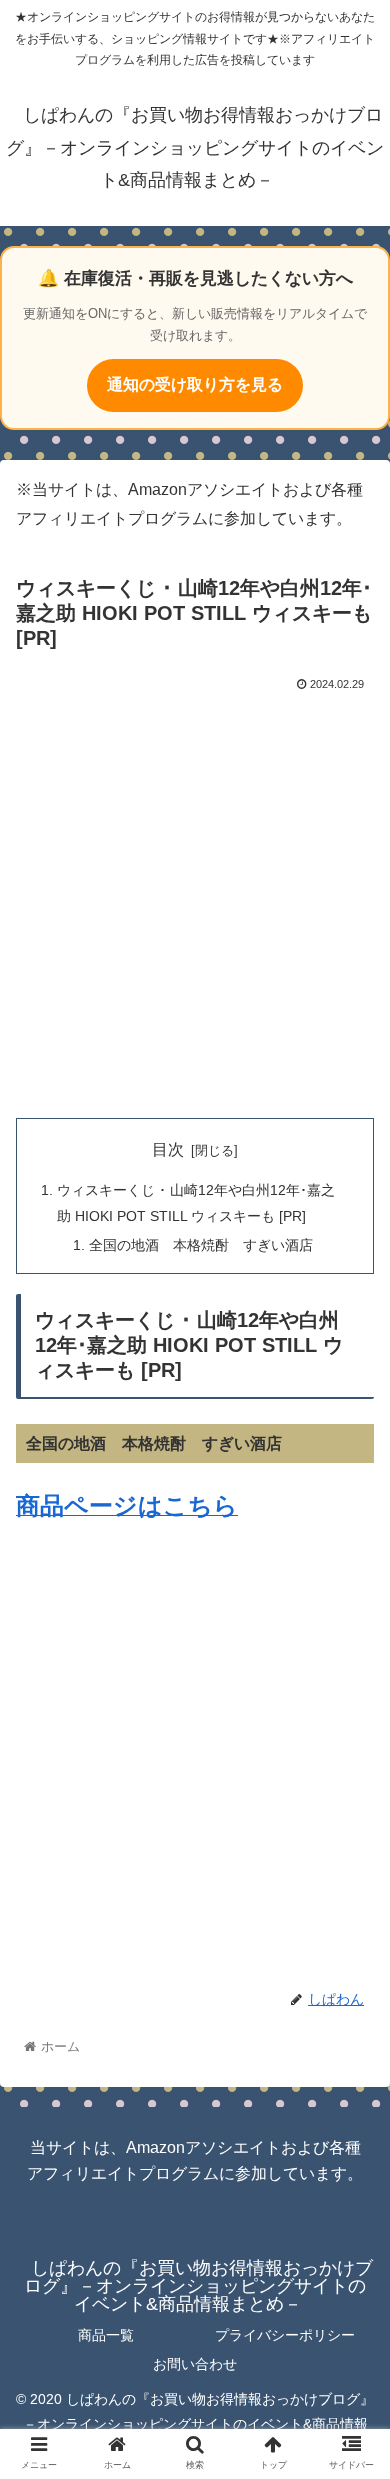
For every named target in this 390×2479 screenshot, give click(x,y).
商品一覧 (106, 2335)
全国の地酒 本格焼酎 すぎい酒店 (201, 1245)
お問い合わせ (195, 2364)
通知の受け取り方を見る (195, 384)
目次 (168, 1149)
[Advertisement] (195, 901)
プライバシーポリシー (285, 2335)
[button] (350, 1922)
